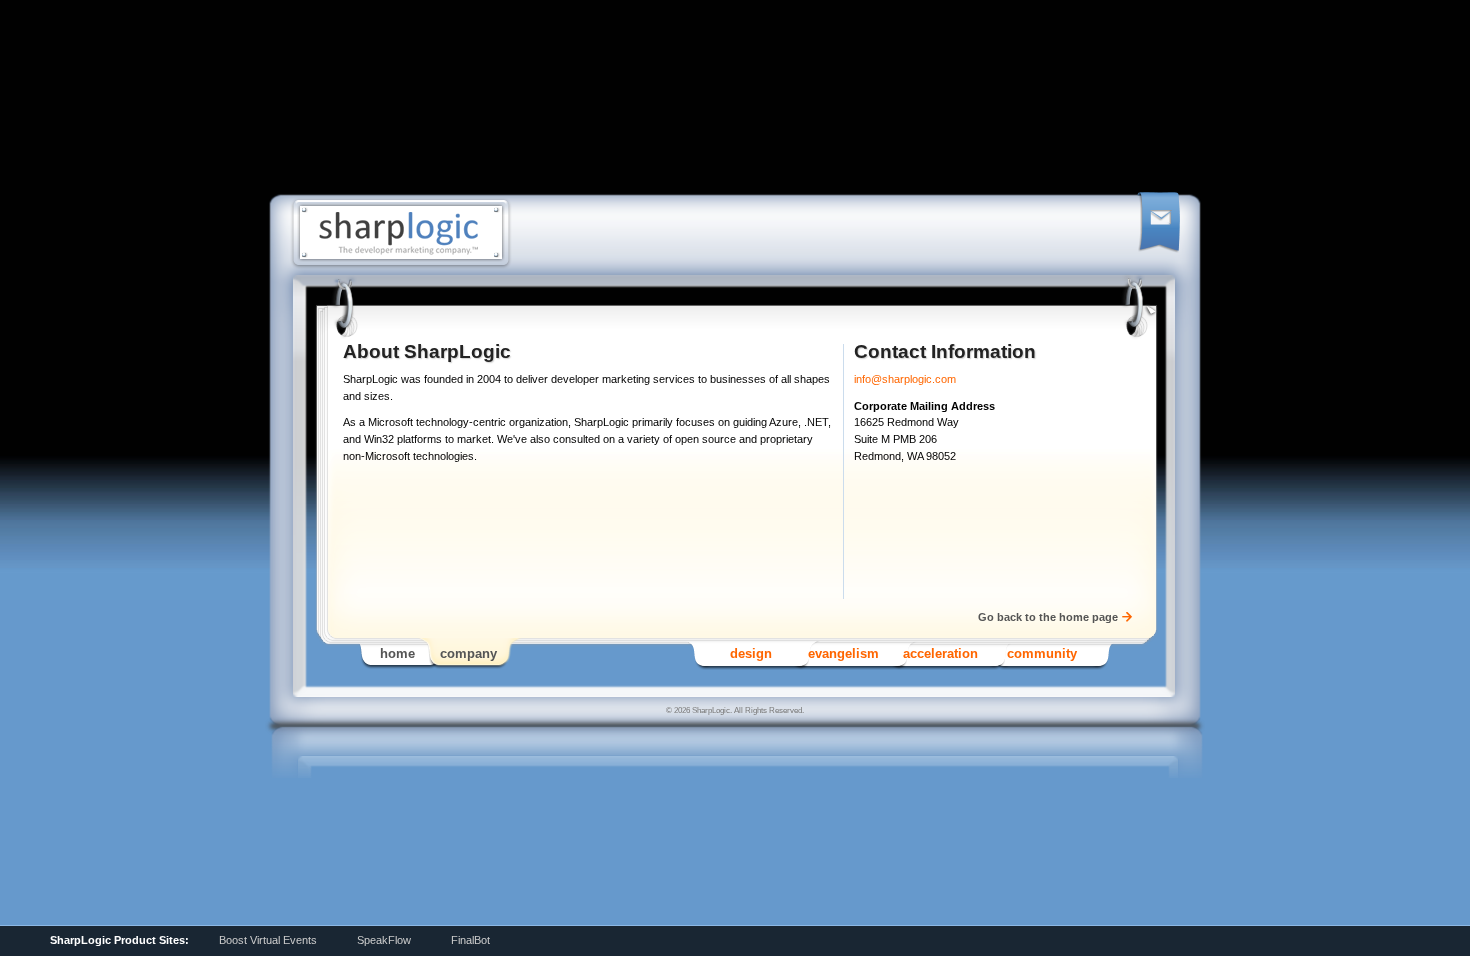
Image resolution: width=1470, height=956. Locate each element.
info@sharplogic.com (905, 379)
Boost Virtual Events (268, 940)
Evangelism (843, 653)
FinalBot (470, 940)
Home (397, 653)
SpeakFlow (384, 940)
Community (1042, 653)
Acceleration (940, 653)
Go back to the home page (1048, 617)
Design (751, 653)
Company (468, 653)
